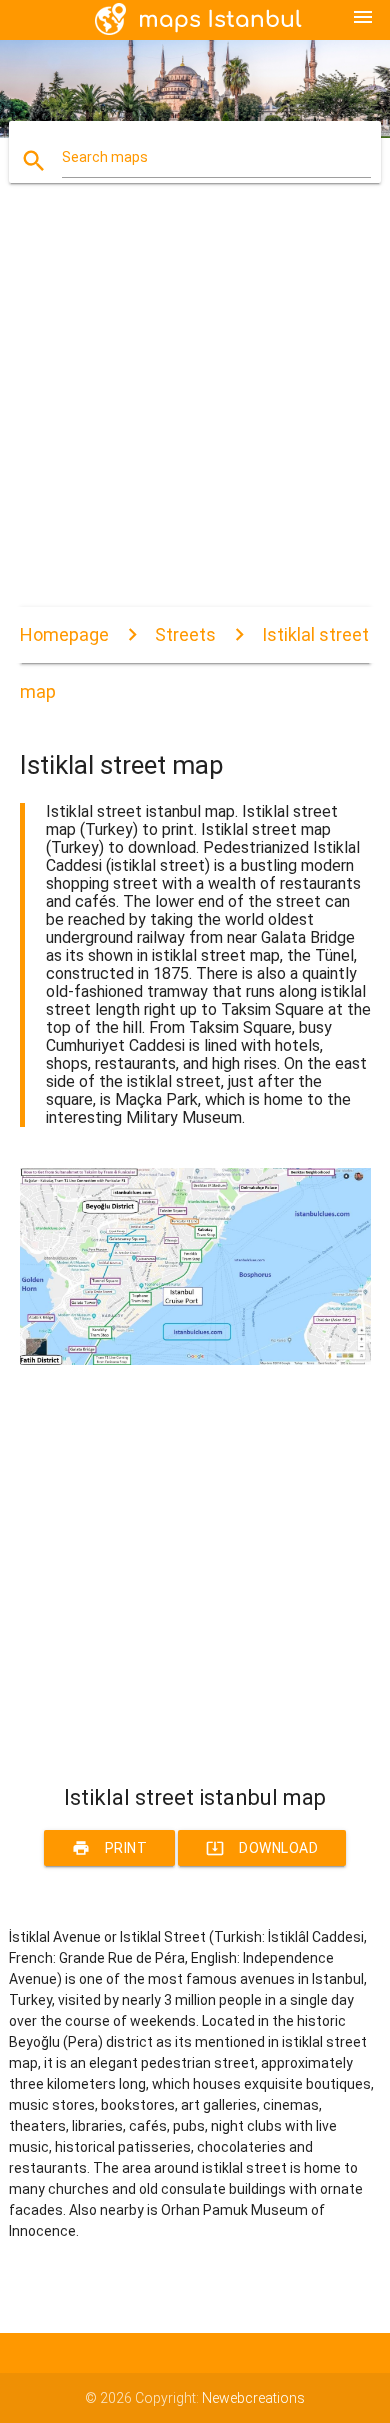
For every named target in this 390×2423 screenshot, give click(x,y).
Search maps (105, 157)
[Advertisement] (195, 412)
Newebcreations (253, 2398)
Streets (185, 634)
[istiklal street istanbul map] (195, 1360)
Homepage (64, 634)
